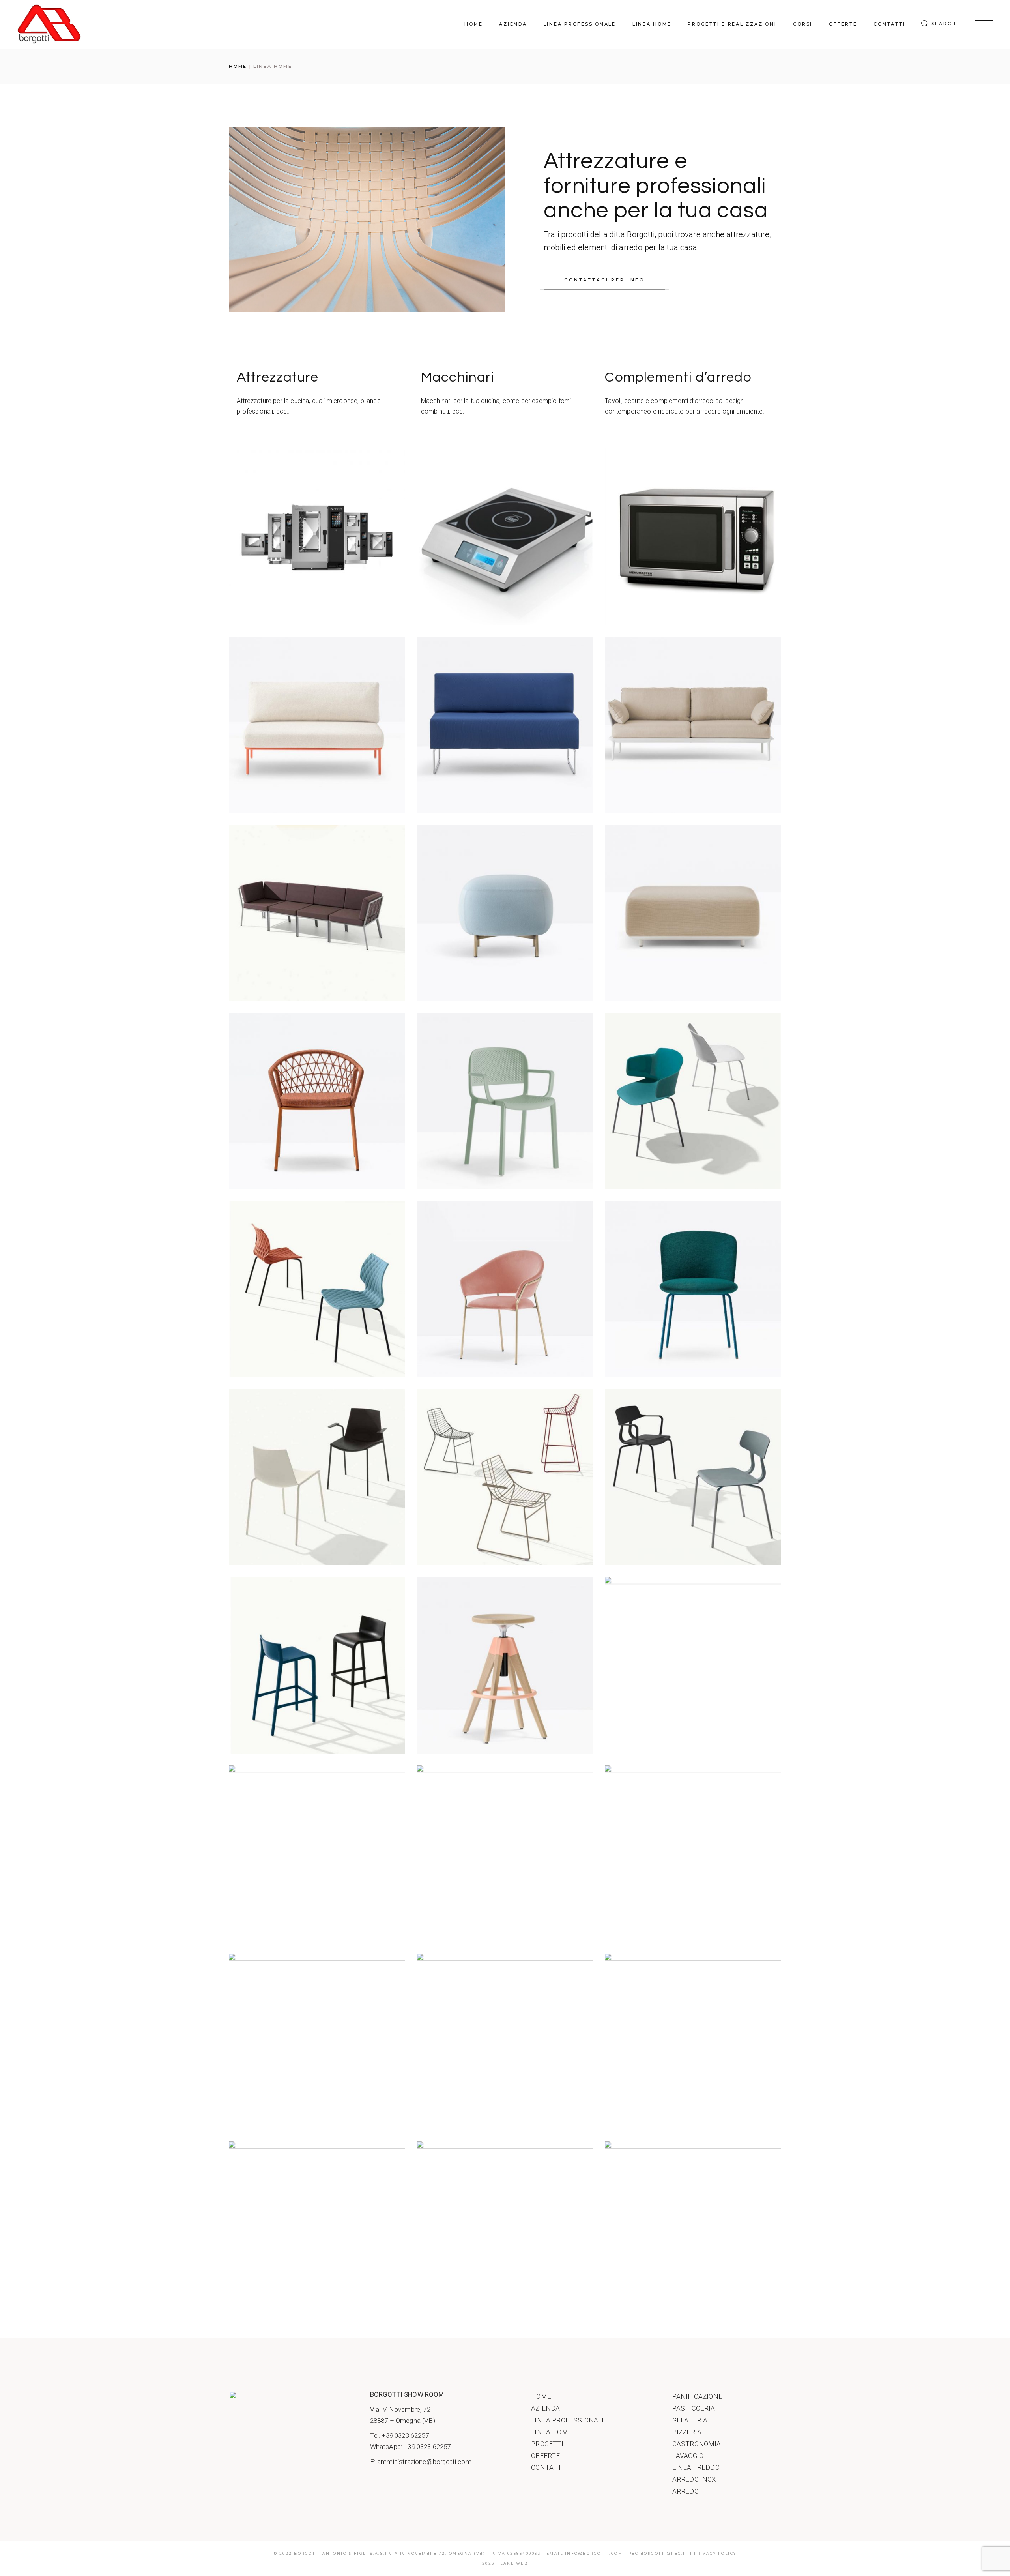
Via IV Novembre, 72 (400, 2409)
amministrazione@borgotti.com (424, 2462)
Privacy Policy (715, 2553)
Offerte (545, 2456)
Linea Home (552, 2432)
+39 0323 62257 (405, 2435)
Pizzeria (687, 2432)
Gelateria (690, 2420)
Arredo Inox (694, 2479)
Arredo (685, 2491)
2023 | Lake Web (505, 2563)
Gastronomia (697, 2444)
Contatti (547, 2467)
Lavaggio (688, 2456)
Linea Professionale (568, 2420)
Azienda (545, 2408)
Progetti (547, 2444)
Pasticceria (694, 2408)
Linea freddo (696, 2467)
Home (541, 2396)
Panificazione (697, 2396)
